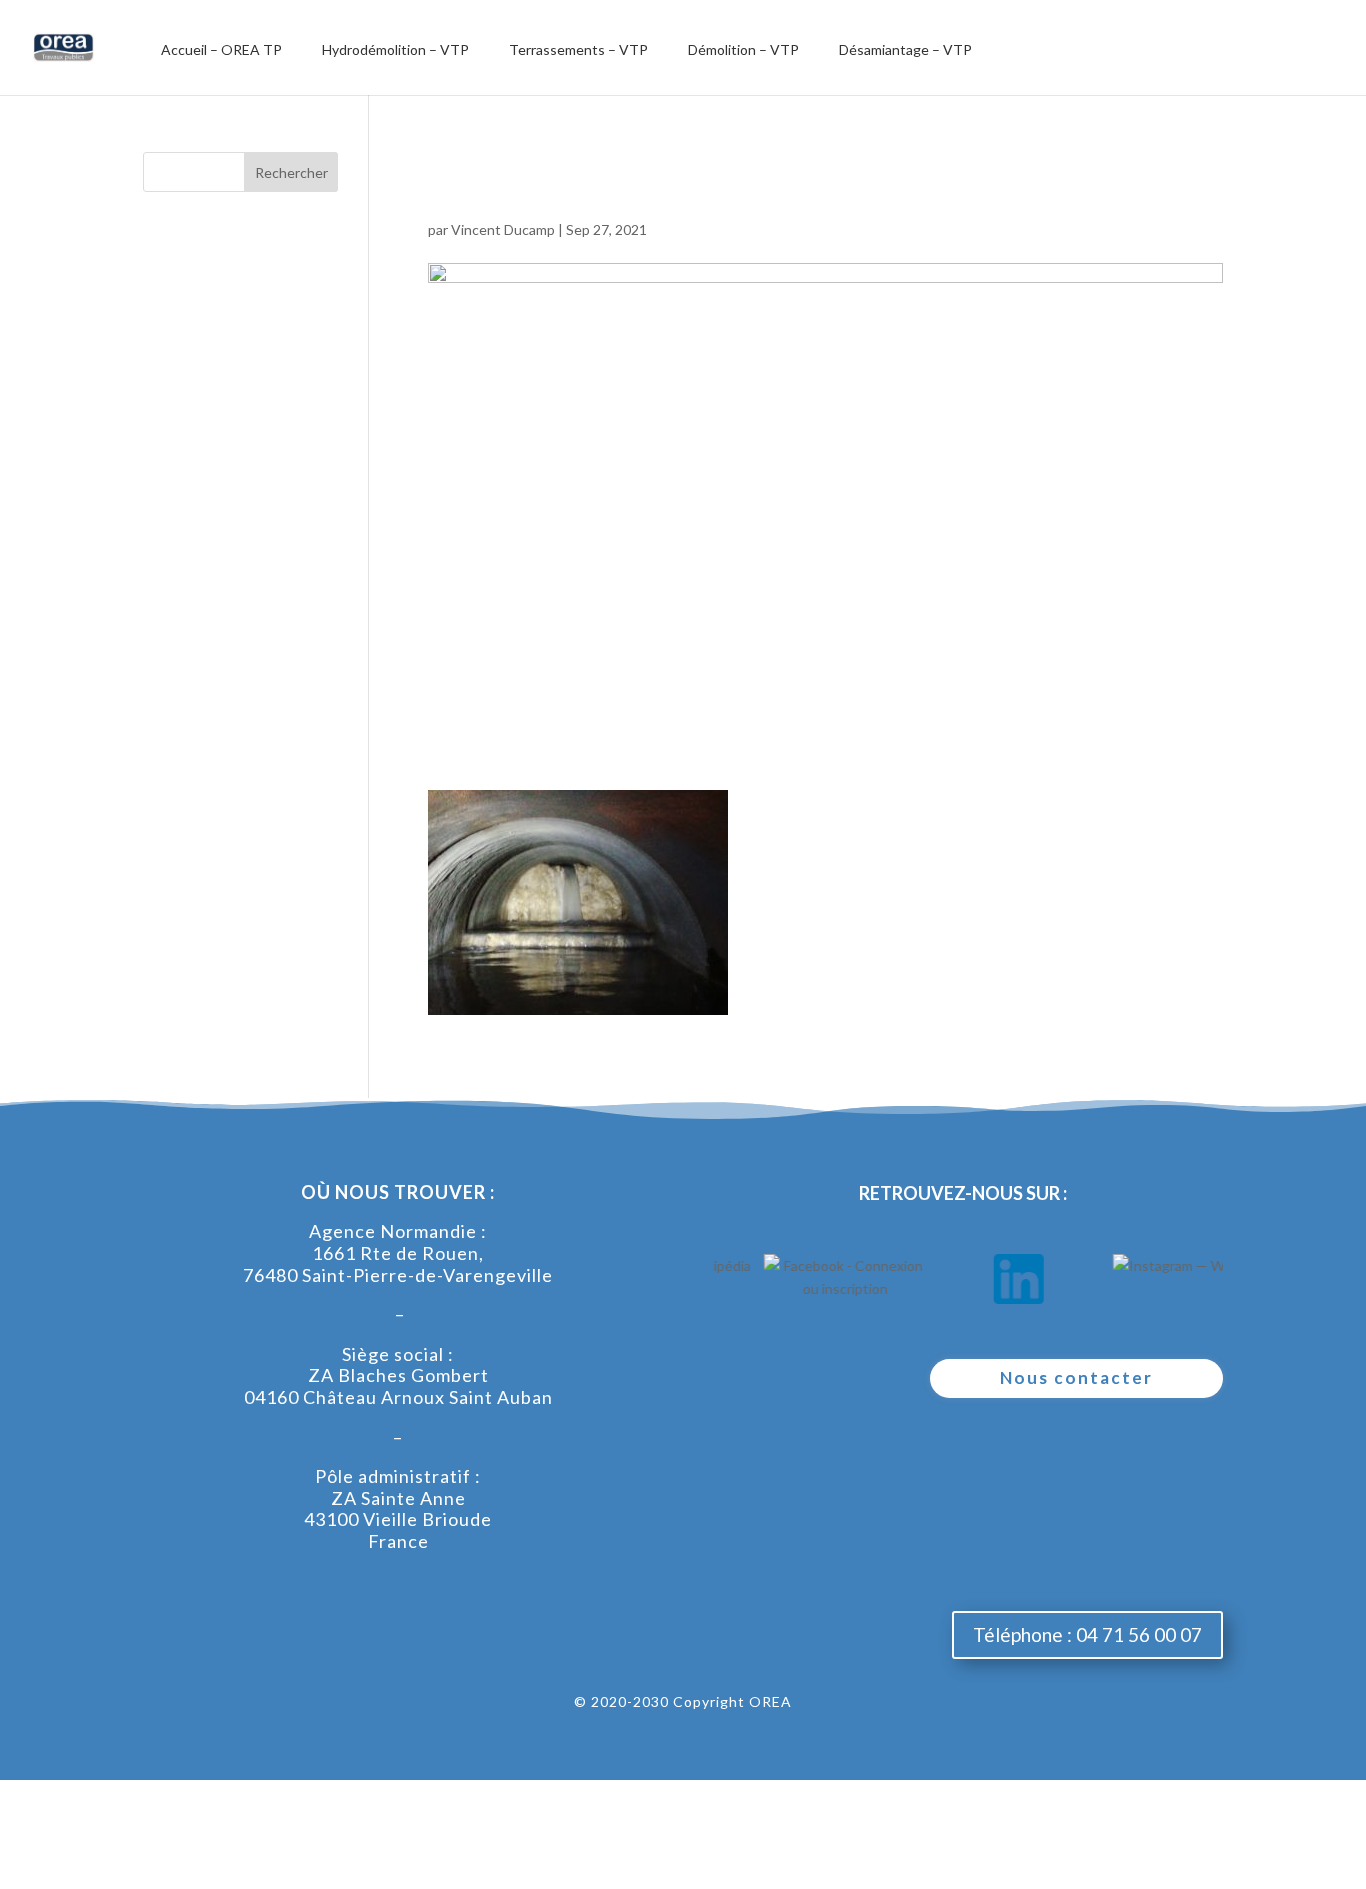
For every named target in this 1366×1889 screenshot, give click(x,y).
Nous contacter (1076, 1377)
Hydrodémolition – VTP (395, 49)
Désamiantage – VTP (905, 49)
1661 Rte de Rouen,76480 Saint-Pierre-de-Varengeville (398, 1264)
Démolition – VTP (743, 49)
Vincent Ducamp (503, 229)
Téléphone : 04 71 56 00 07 (1087, 1634)
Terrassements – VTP (578, 49)
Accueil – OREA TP (221, 49)
